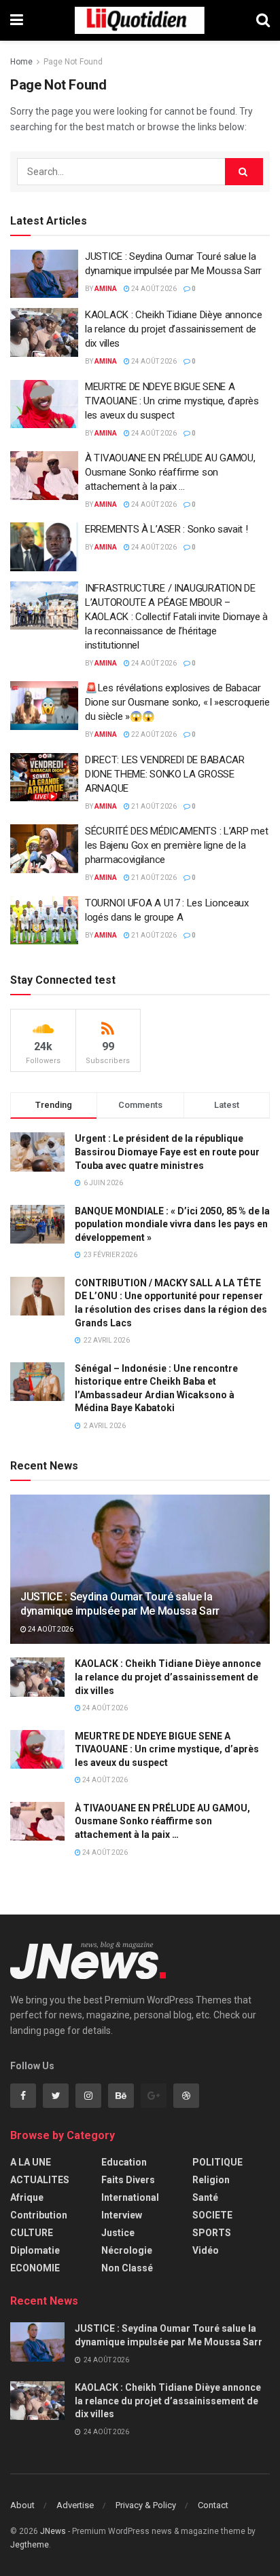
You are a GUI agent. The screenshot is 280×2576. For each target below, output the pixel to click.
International (130, 2197)
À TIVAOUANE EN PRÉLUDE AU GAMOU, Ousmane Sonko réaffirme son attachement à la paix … (170, 472)
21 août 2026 (153, 806)
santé (205, 2197)
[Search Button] (244, 172)
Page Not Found (73, 62)
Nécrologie (127, 2250)
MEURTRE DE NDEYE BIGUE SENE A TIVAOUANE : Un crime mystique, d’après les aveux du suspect (172, 401)
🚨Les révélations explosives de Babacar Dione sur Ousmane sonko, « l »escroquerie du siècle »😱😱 (177, 702)
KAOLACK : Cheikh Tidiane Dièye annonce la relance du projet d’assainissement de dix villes (174, 329)
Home (21, 62)
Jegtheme (30, 2545)
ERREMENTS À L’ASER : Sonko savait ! (167, 529)
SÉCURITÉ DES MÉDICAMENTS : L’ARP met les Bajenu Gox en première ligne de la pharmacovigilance (176, 845)
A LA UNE (31, 2162)
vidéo (206, 2250)
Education (124, 2162)
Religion (211, 2180)
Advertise (75, 2505)
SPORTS (212, 2233)
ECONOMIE (35, 2268)
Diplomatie (35, 2250)
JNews (53, 2531)
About (22, 2505)
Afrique (27, 2197)
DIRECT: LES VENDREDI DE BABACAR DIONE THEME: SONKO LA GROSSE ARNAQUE (165, 774)
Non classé (127, 2268)
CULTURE (32, 2233)
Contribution (39, 2215)
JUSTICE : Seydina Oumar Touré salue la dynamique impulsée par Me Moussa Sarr (120, 1604)
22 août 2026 (153, 734)
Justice (118, 2233)
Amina (106, 289)
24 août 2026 (153, 289)
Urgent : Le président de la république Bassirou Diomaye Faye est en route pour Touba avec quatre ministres (167, 1152)
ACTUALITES (40, 2180)
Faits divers (128, 2180)
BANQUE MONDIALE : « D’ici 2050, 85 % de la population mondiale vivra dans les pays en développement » (172, 1224)
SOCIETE (212, 2215)
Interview (122, 2215)
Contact (213, 2505)
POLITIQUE (217, 2162)
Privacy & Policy (146, 2505)
